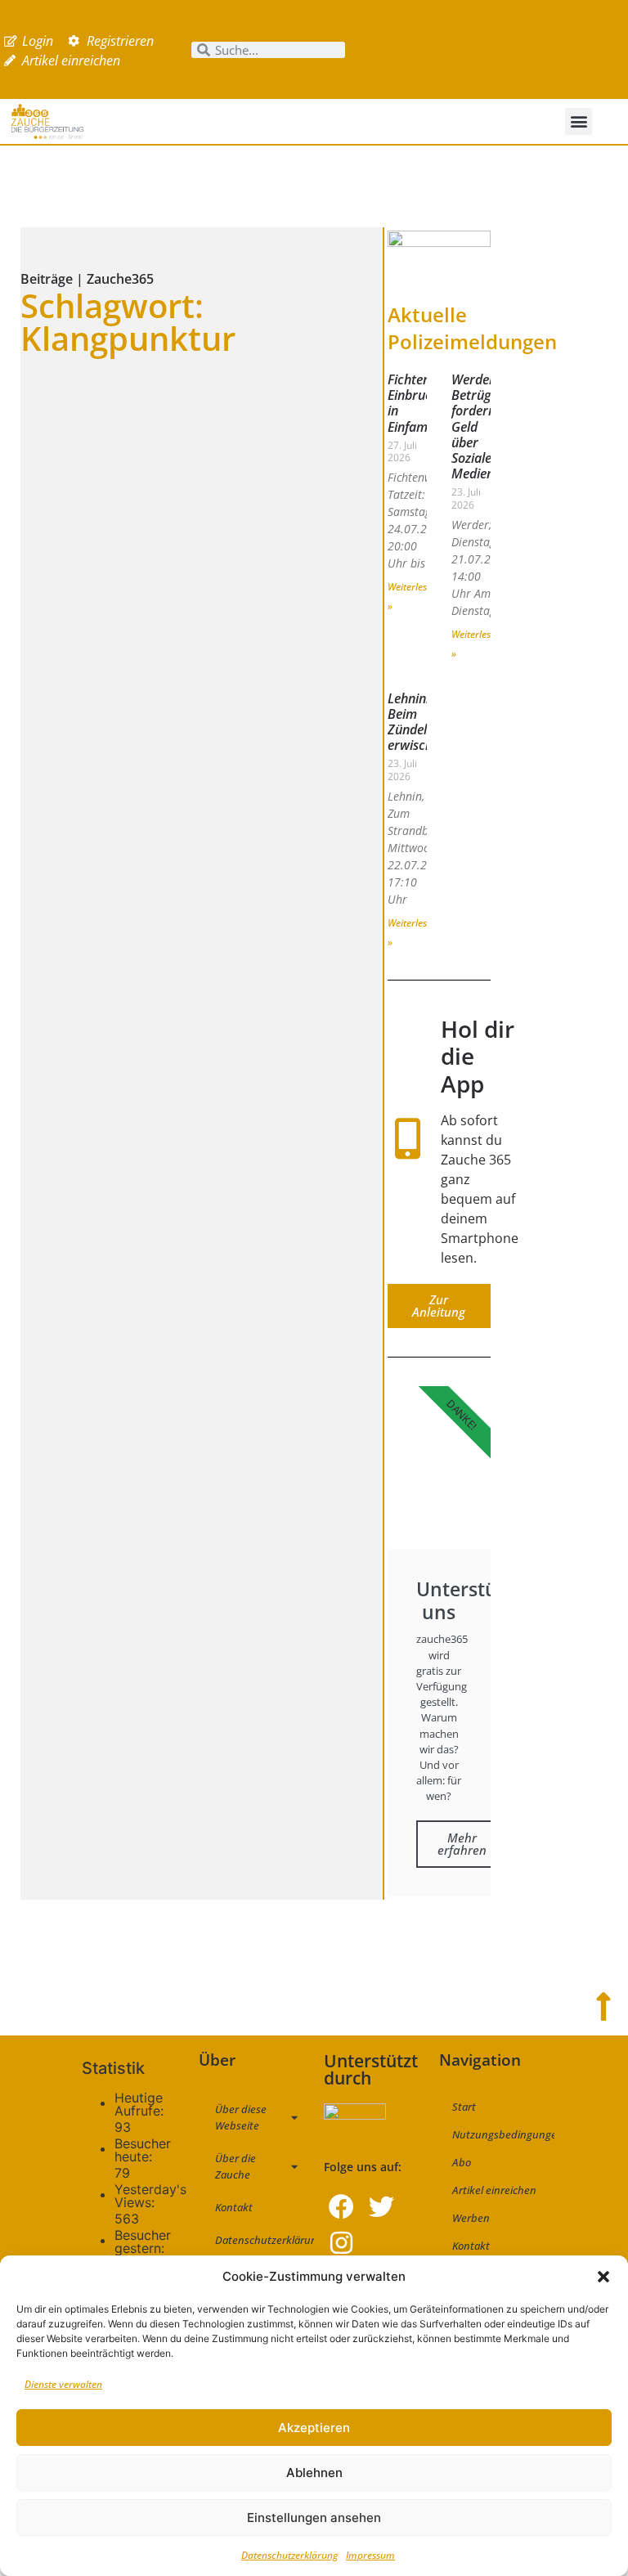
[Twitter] (381, 2207)
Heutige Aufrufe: (141, 2104)
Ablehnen (314, 2473)
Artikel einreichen (494, 2190)
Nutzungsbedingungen (503, 2134)
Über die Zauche (235, 2166)
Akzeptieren (314, 2428)
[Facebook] (341, 2207)
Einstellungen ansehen (314, 2518)
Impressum (370, 2555)
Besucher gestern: (143, 2242)
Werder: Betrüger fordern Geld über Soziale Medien (477, 426)
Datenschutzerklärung (289, 2555)
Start (464, 2107)
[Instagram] (341, 2243)
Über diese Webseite (241, 2117)
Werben (471, 2218)
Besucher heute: (143, 2150)
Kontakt (234, 2207)
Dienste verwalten (63, 2384)
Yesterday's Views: (150, 2196)
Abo (462, 2162)
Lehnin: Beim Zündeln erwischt (413, 722)
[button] (603, 2277)
